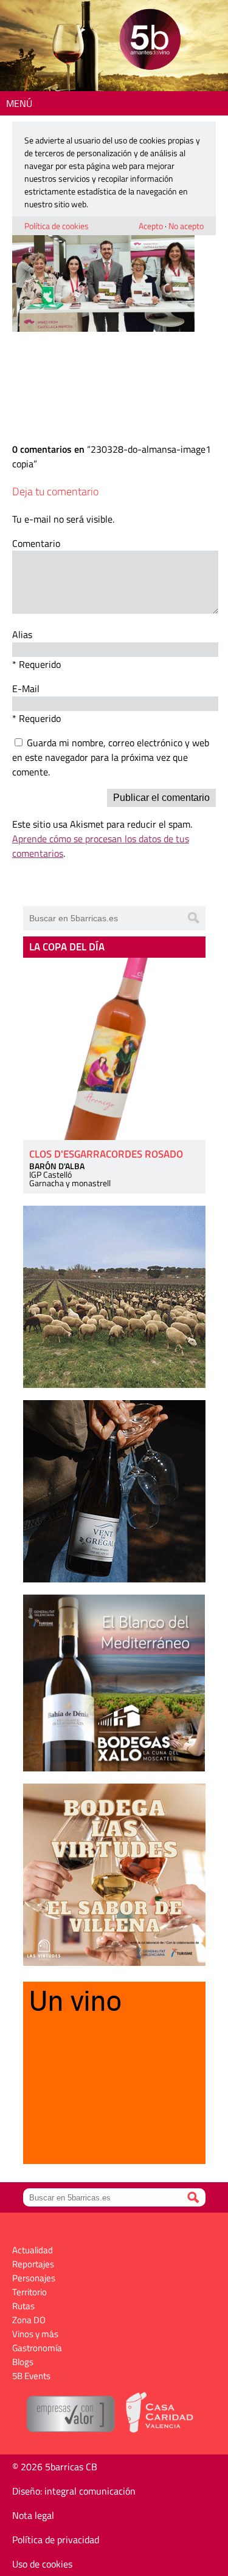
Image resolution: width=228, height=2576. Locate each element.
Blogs (23, 2362)
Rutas (23, 2306)
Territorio (29, 2292)
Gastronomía (37, 2348)
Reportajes (33, 2264)
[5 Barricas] (150, 41)
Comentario (36, 543)
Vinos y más (35, 2334)
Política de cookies (57, 226)
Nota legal (33, 2515)
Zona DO (29, 2320)
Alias (22, 634)
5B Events (31, 2376)
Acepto (151, 226)
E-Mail (26, 689)
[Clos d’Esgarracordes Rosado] (114, 1049)
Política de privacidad (56, 2540)
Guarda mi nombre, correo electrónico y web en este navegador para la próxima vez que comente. (111, 757)
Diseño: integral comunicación (74, 2491)
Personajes (34, 2278)
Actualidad (33, 2250)
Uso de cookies (42, 2564)
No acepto (186, 226)
